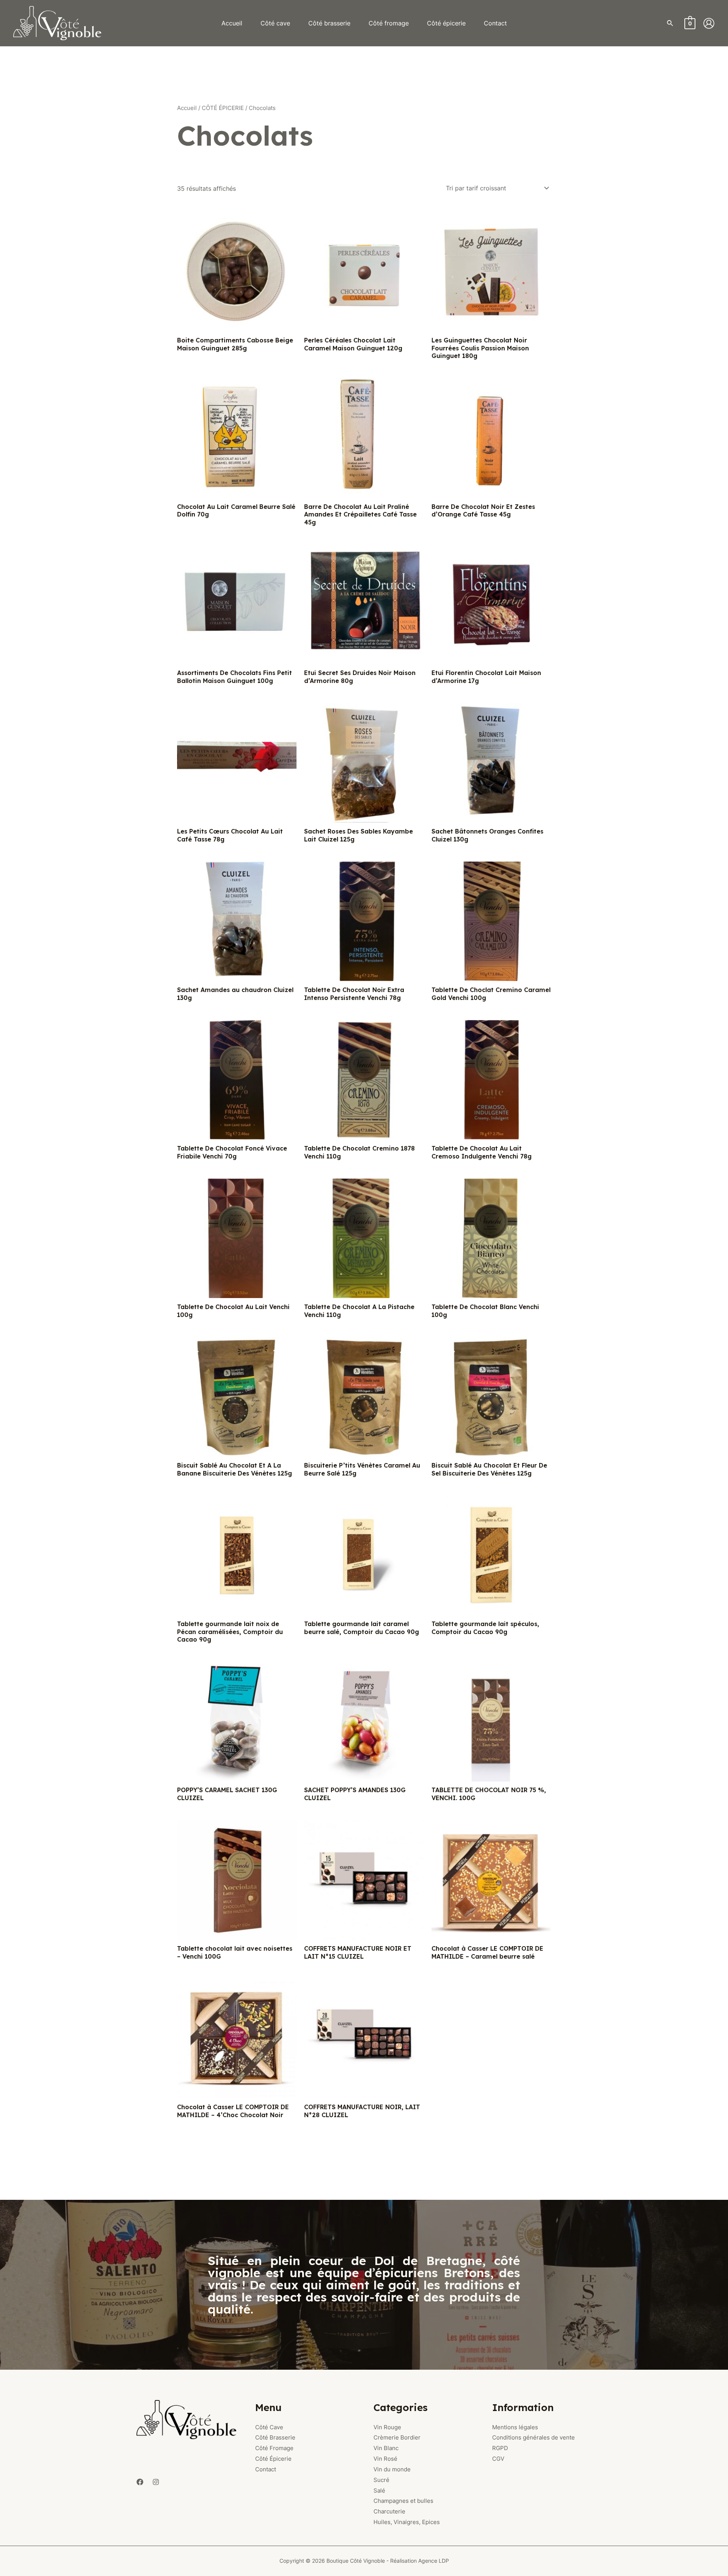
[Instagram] (156, 2482)
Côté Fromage (274, 2448)
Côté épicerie (446, 23)
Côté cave (275, 23)
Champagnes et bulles (403, 2501)
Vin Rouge (387, 2427)
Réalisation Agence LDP (420, 2561)
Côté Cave (269, 2427)
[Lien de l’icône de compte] (709, 23)
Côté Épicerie (273, 2459)
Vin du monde (392, 2469)
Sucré (381, 2480)
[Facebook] (140, 2482)
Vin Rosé (385, 2459)
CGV (498, 2459)
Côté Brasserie (275, 2437)
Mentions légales (515, 2427)
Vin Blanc (386, 2448)
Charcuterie (389, 2511)
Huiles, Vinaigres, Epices (407, 2522)
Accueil (232, 23)
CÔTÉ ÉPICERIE (223, 108)
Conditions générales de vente (533, 2437)
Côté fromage (389, 23)
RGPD (500, 2448)
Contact (495, 23)
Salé (379, 2490)
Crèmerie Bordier (397, 2437)
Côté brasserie (329, 23)
